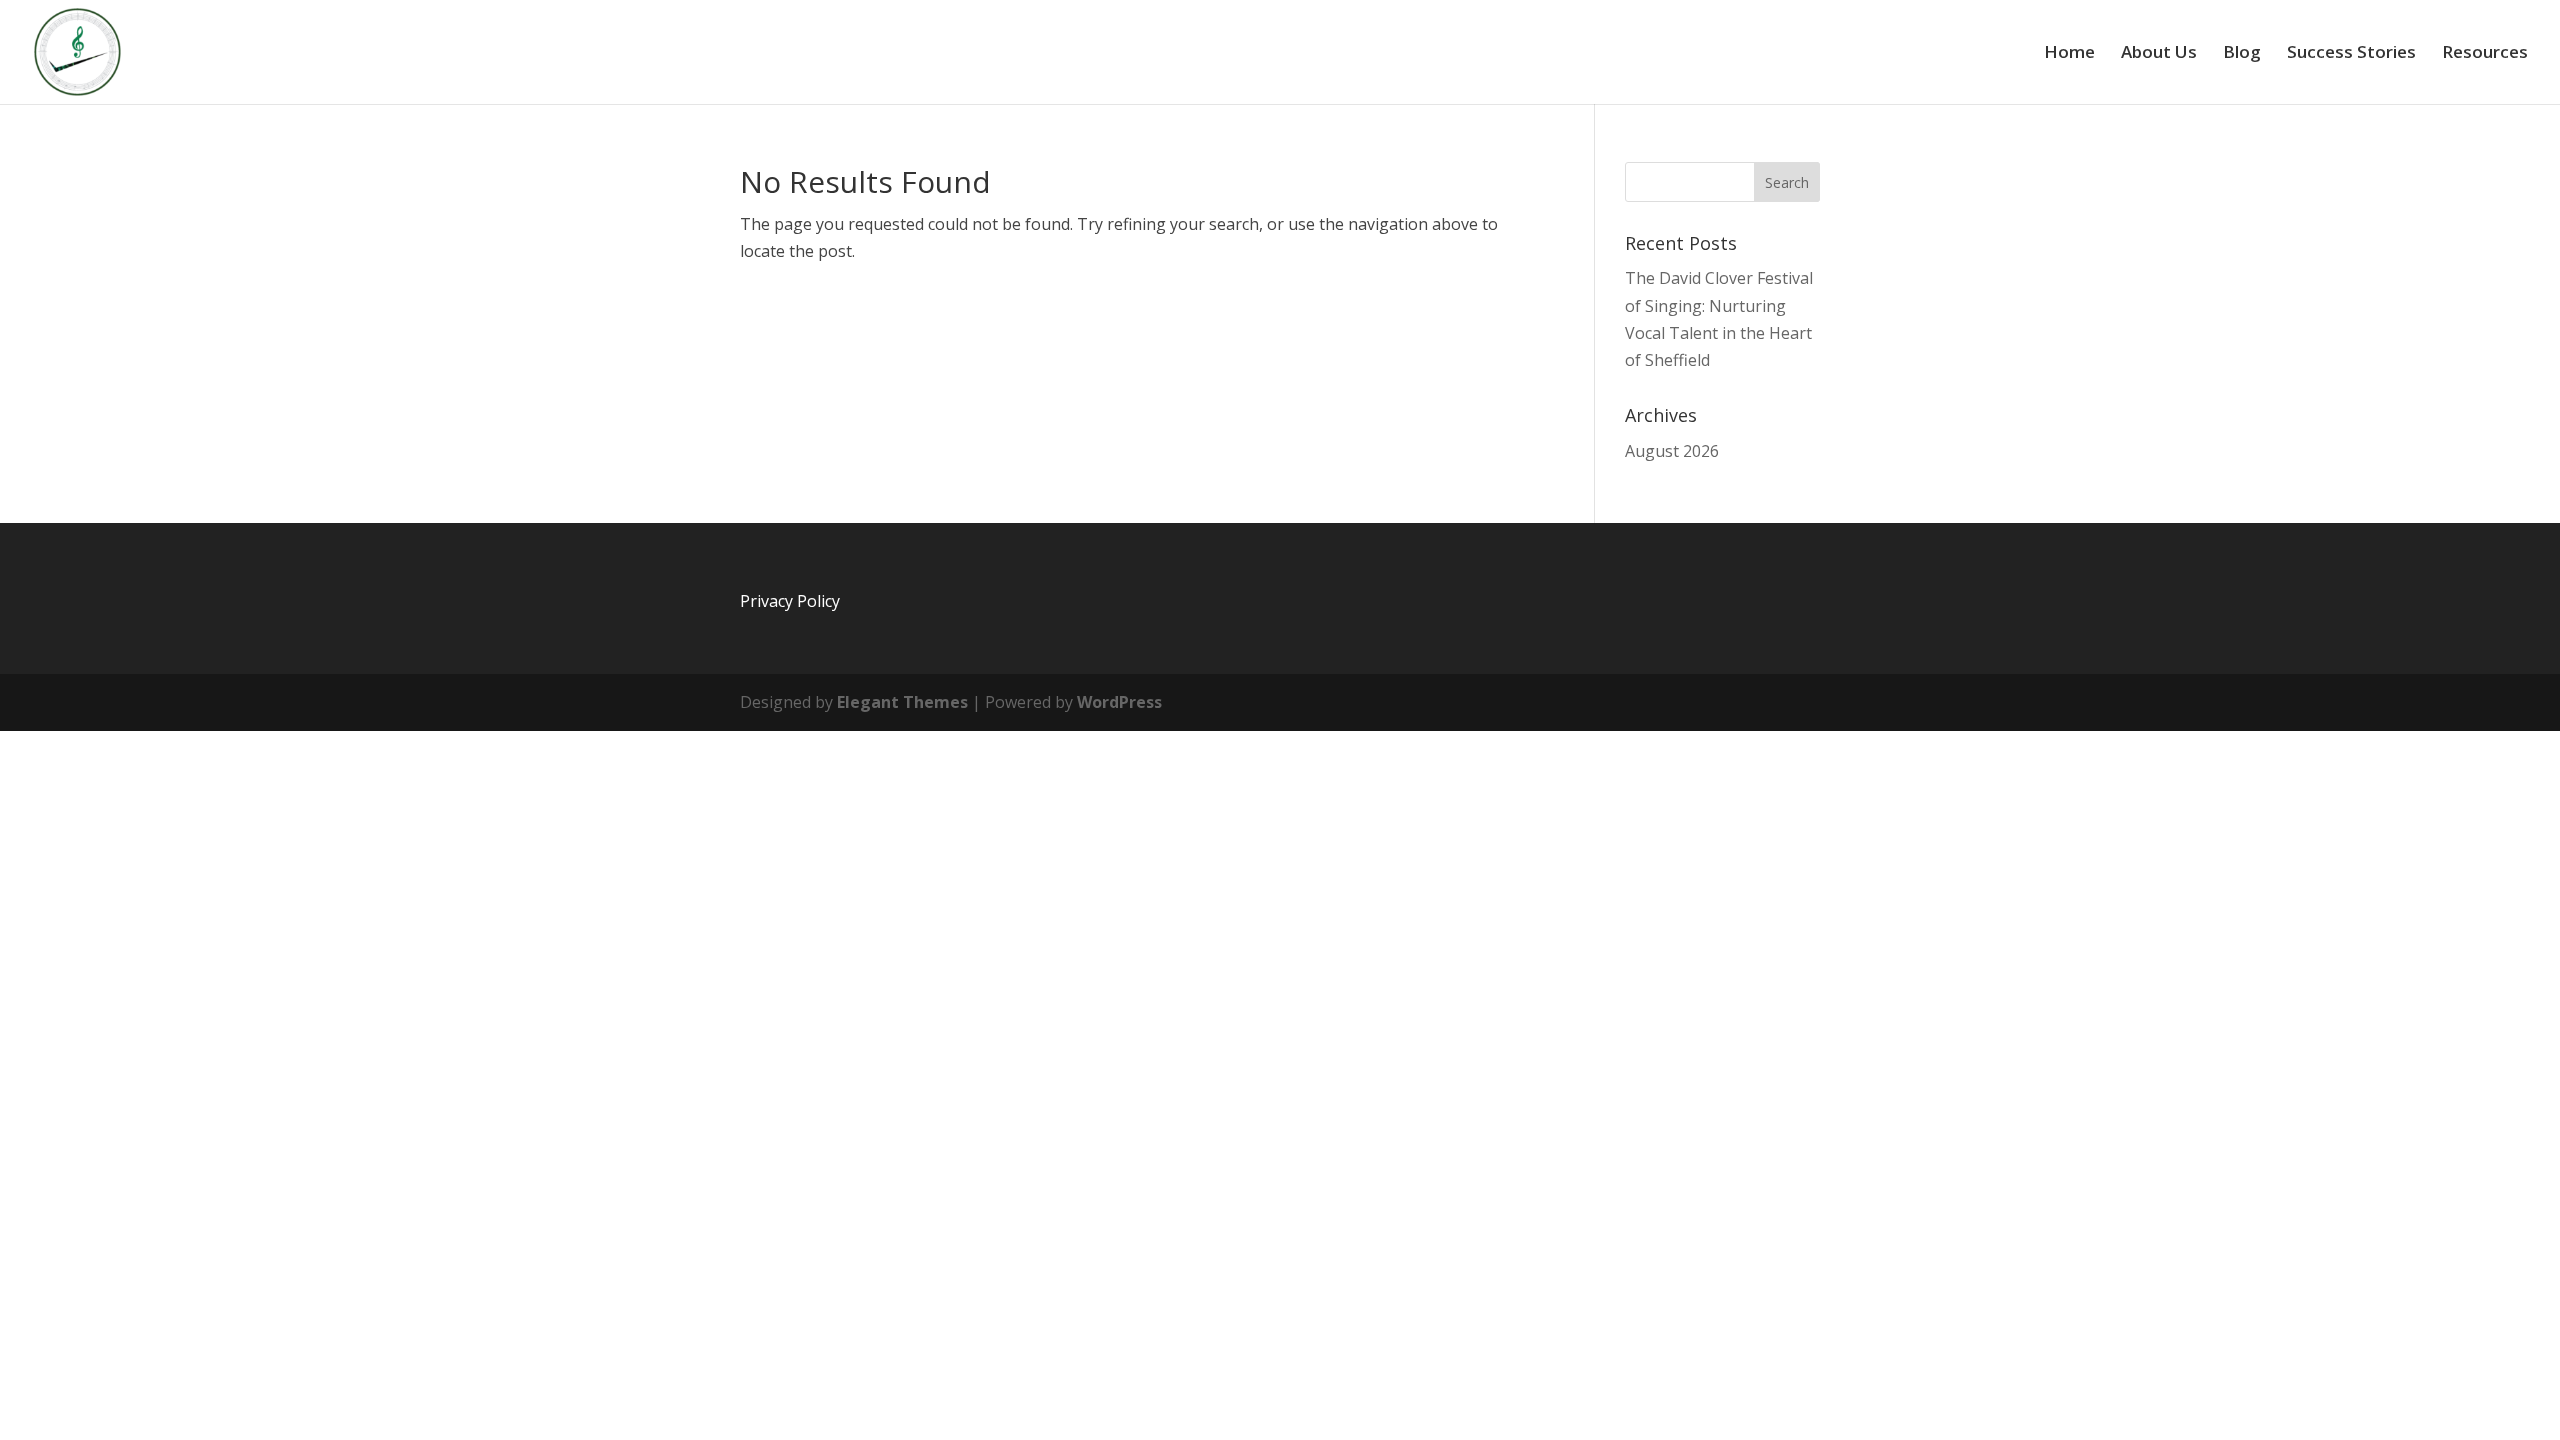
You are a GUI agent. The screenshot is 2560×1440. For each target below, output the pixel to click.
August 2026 (1672, 451)
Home (2069, 54)
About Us (2159, 54)
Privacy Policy (790, 601)
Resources (2485, 54)
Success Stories (2351, 54)
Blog (2242, 54)
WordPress (1119, 702)
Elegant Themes (902, 702)
